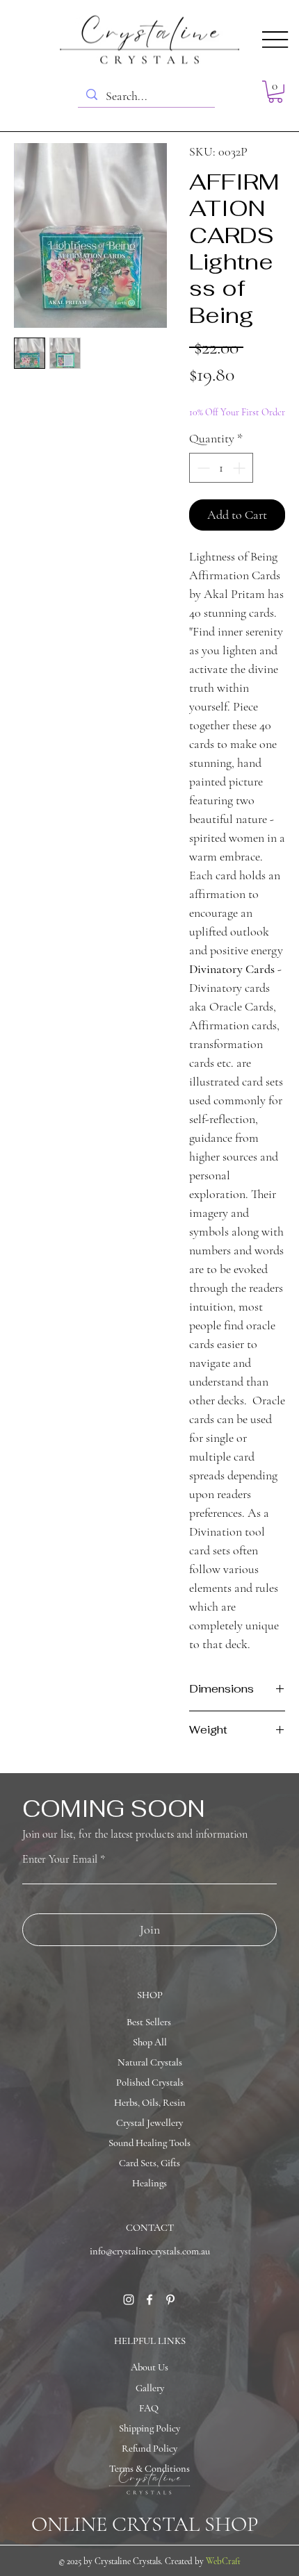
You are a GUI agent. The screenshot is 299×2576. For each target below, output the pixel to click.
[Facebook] (149, 2300)
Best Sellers (149, 2022)
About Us (149, 2367)
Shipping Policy (149, 2428)
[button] (275, 92)
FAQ (149, 2408)
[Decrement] (202, 468)
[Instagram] (129, 2300)
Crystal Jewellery (149, 2123)
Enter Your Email (60, 1859)
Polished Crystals (150, 2083)
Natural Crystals (150, 2062)
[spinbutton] (221, 468)
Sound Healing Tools (149, 2143)
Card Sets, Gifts (149, 2163)
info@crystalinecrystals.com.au (150, 2251)
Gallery (150, 2388)
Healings (149, 2183)
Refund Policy (149, 2449)
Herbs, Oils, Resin (150, 2103)
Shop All (150, 2042)
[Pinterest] (170, 2300)
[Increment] (240, 468)
